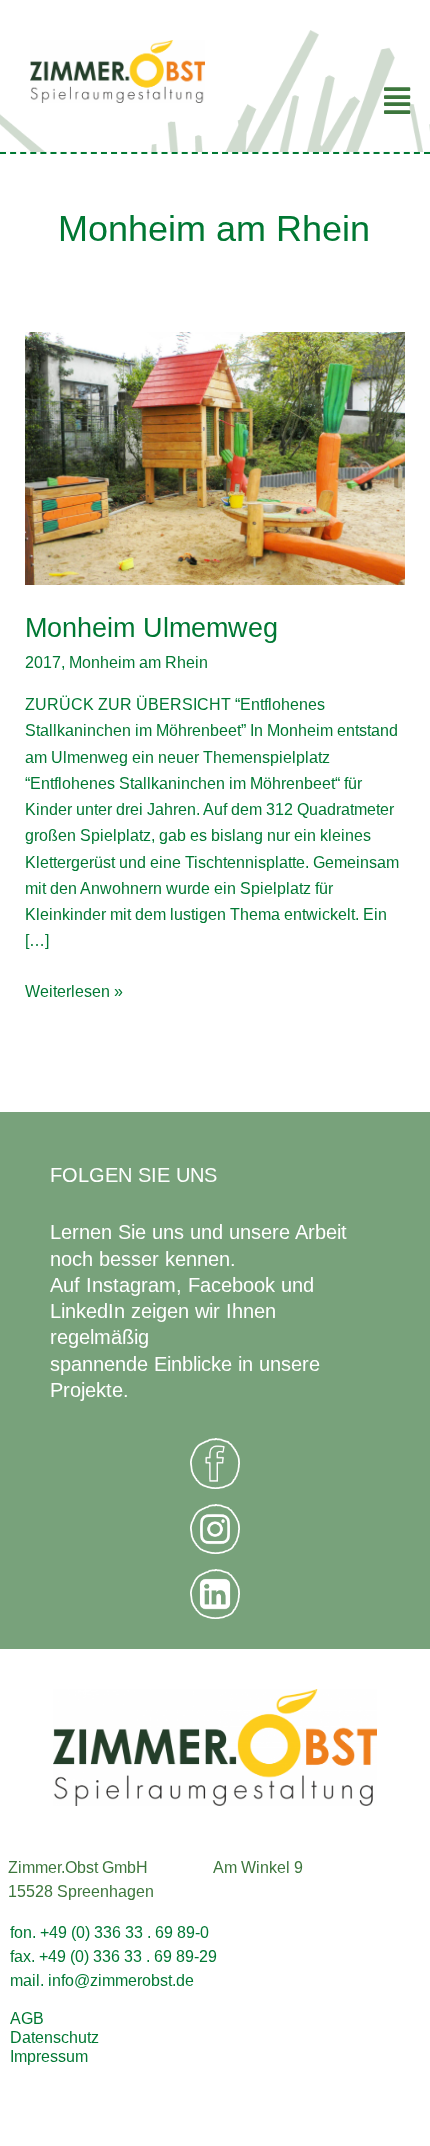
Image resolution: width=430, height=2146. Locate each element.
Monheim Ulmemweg (151, 627)
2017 (43, 662)
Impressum (49, 2056)
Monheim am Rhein (138, 662)
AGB (27, 2018)
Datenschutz (54, 2037)
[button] (322, 101)
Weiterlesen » (74, 989)
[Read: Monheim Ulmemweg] (214, 457)
